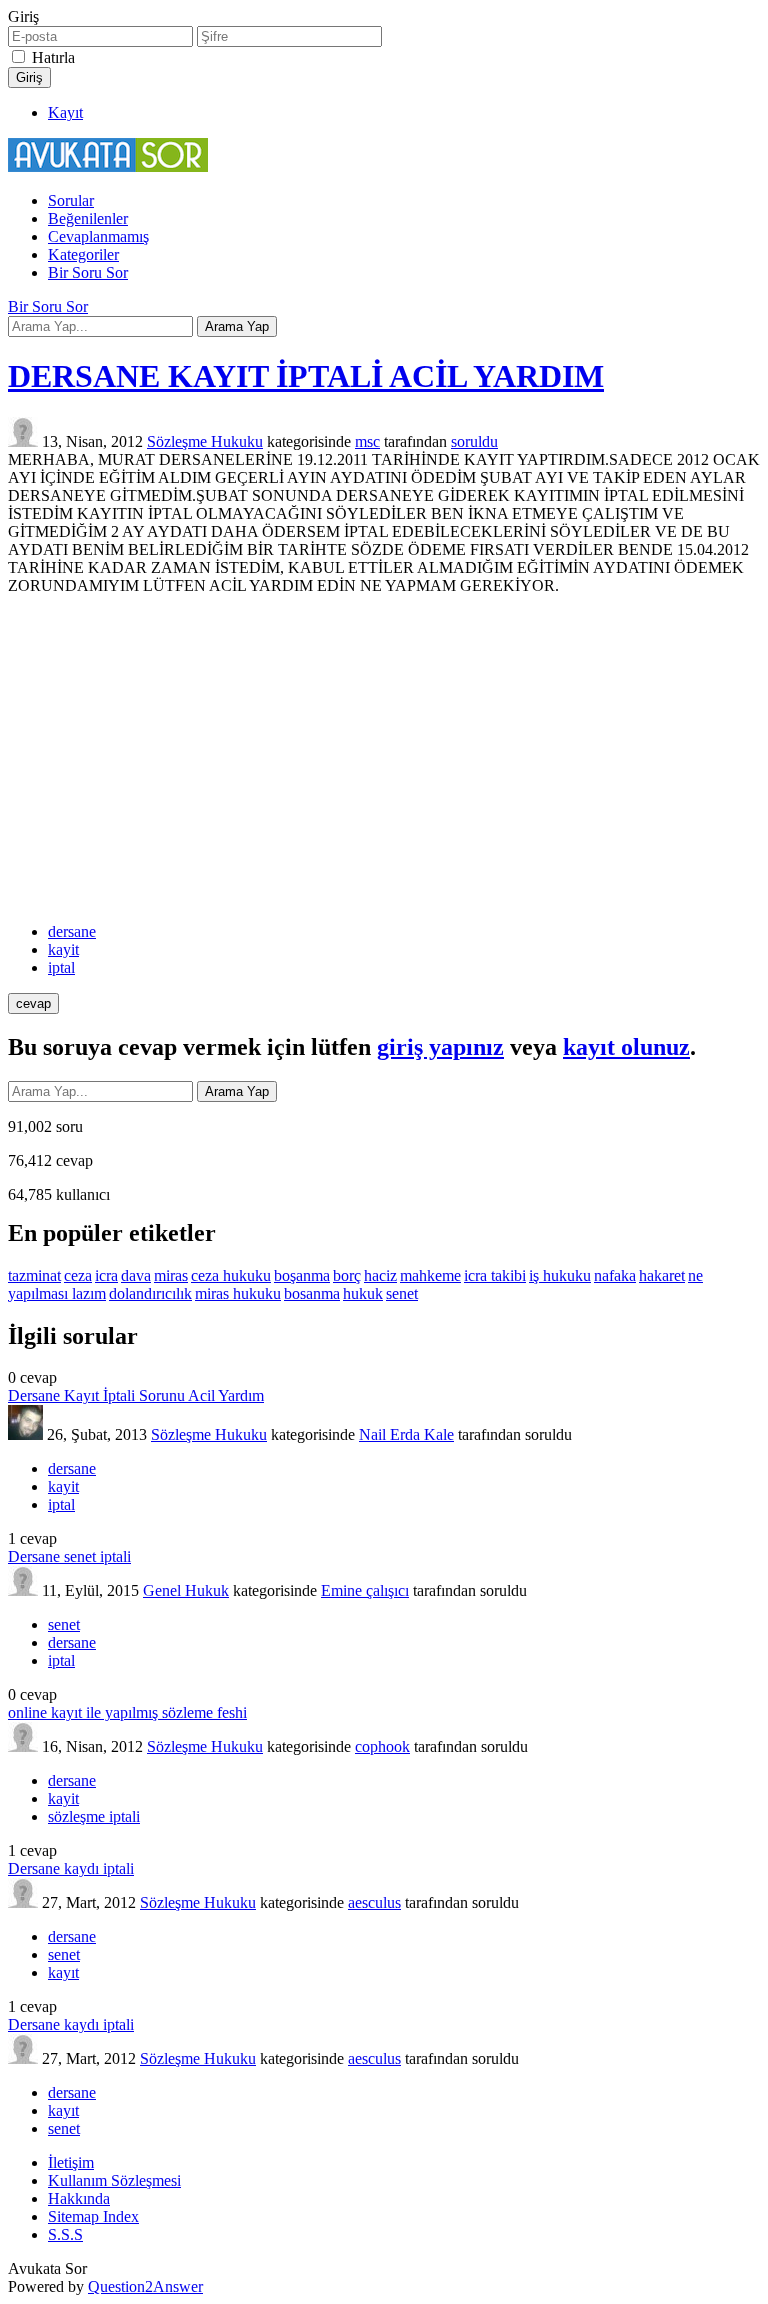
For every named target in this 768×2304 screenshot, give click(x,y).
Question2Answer (145, 2286)
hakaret (662, 1275)
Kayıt (65, 112)
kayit (63, 949)
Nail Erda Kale (406, 1434)
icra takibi (495, 1275)
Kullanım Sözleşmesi (114, 2180)
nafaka (615, 1275)
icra (106, 1275)
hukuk (363, 1293)
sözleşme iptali (94, 1816)
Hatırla (53, 57)
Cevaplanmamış (98, 236)
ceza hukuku (231, 1275)
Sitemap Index (93, 2216)
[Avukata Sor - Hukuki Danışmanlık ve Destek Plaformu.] (108, 166)
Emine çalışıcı (365, 1590)
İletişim (71, 2162)
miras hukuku (238, 1293)
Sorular (71, 200)
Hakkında (79, 2198)
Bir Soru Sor (88, 272)
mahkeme (430, 1275)
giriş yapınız (440, 1047)
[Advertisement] (384, 759)
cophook (382, 1746)
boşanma (302, 1275)
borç (347, 1275)
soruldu (474, 441)
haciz (380, 1275)
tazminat (34, 1275)
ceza (78, 1275)
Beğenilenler (88, 218)
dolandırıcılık (150, 1293)
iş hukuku (560, 1275)
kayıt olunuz (626, 1047)
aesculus (374, 1902)
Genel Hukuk (186, 1590)
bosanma (312, 1293)
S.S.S (65, 2234)
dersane (72, 931)
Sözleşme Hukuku (205, 441)
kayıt (63, 1972)
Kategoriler (83, 254)
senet (402, 1293)
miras (171, 1275)
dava (136, 1275)
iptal (61, 967)
